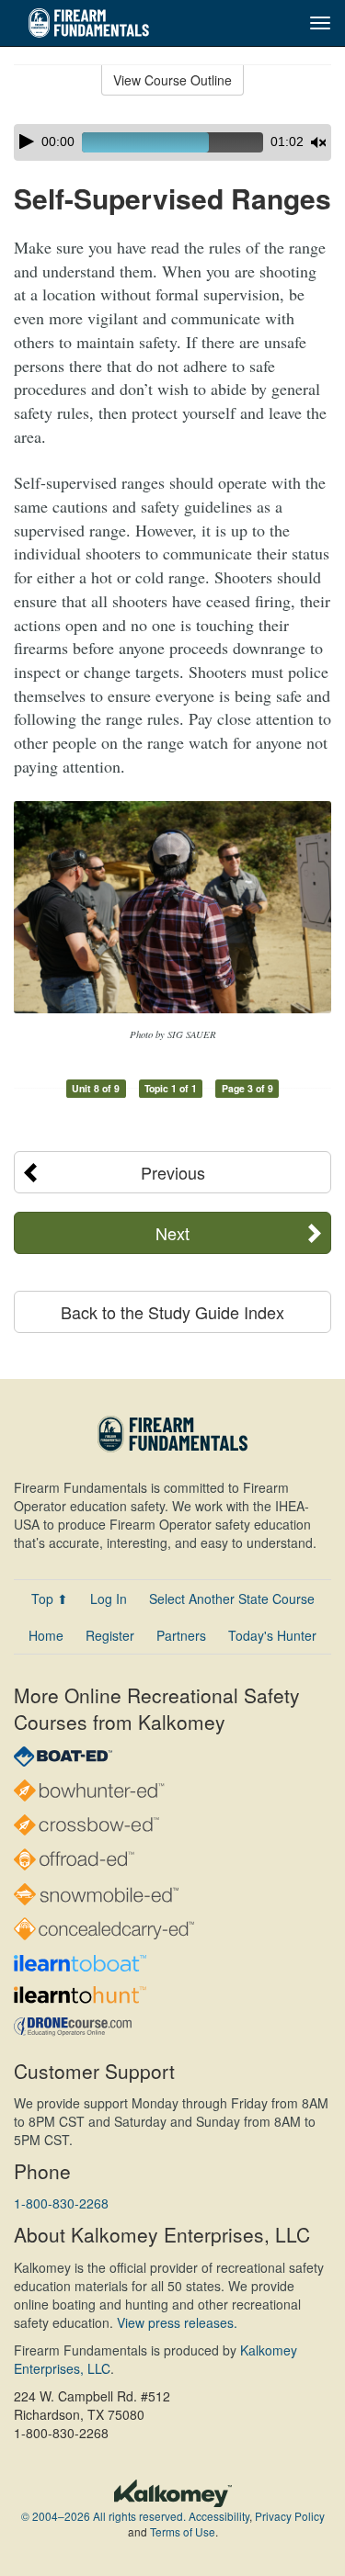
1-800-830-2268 (61, 2203)
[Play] (27, 141)
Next (172, 1233)
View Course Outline (172, 80)
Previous (173, 1172)
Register (110, 1635)
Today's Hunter (272, 1635)
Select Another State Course (232, 1599)
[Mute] (318, 142)
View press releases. (177, 2322)
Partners (181, 1635)
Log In (109, 1599)
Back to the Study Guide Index (172, 1312)
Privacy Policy (290, 2516)
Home (46, 1635)
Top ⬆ (50, 1599)
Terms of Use (183, 2531)
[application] (172, 142)
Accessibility (219, 2516)
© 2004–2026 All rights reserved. (103, 2516)
